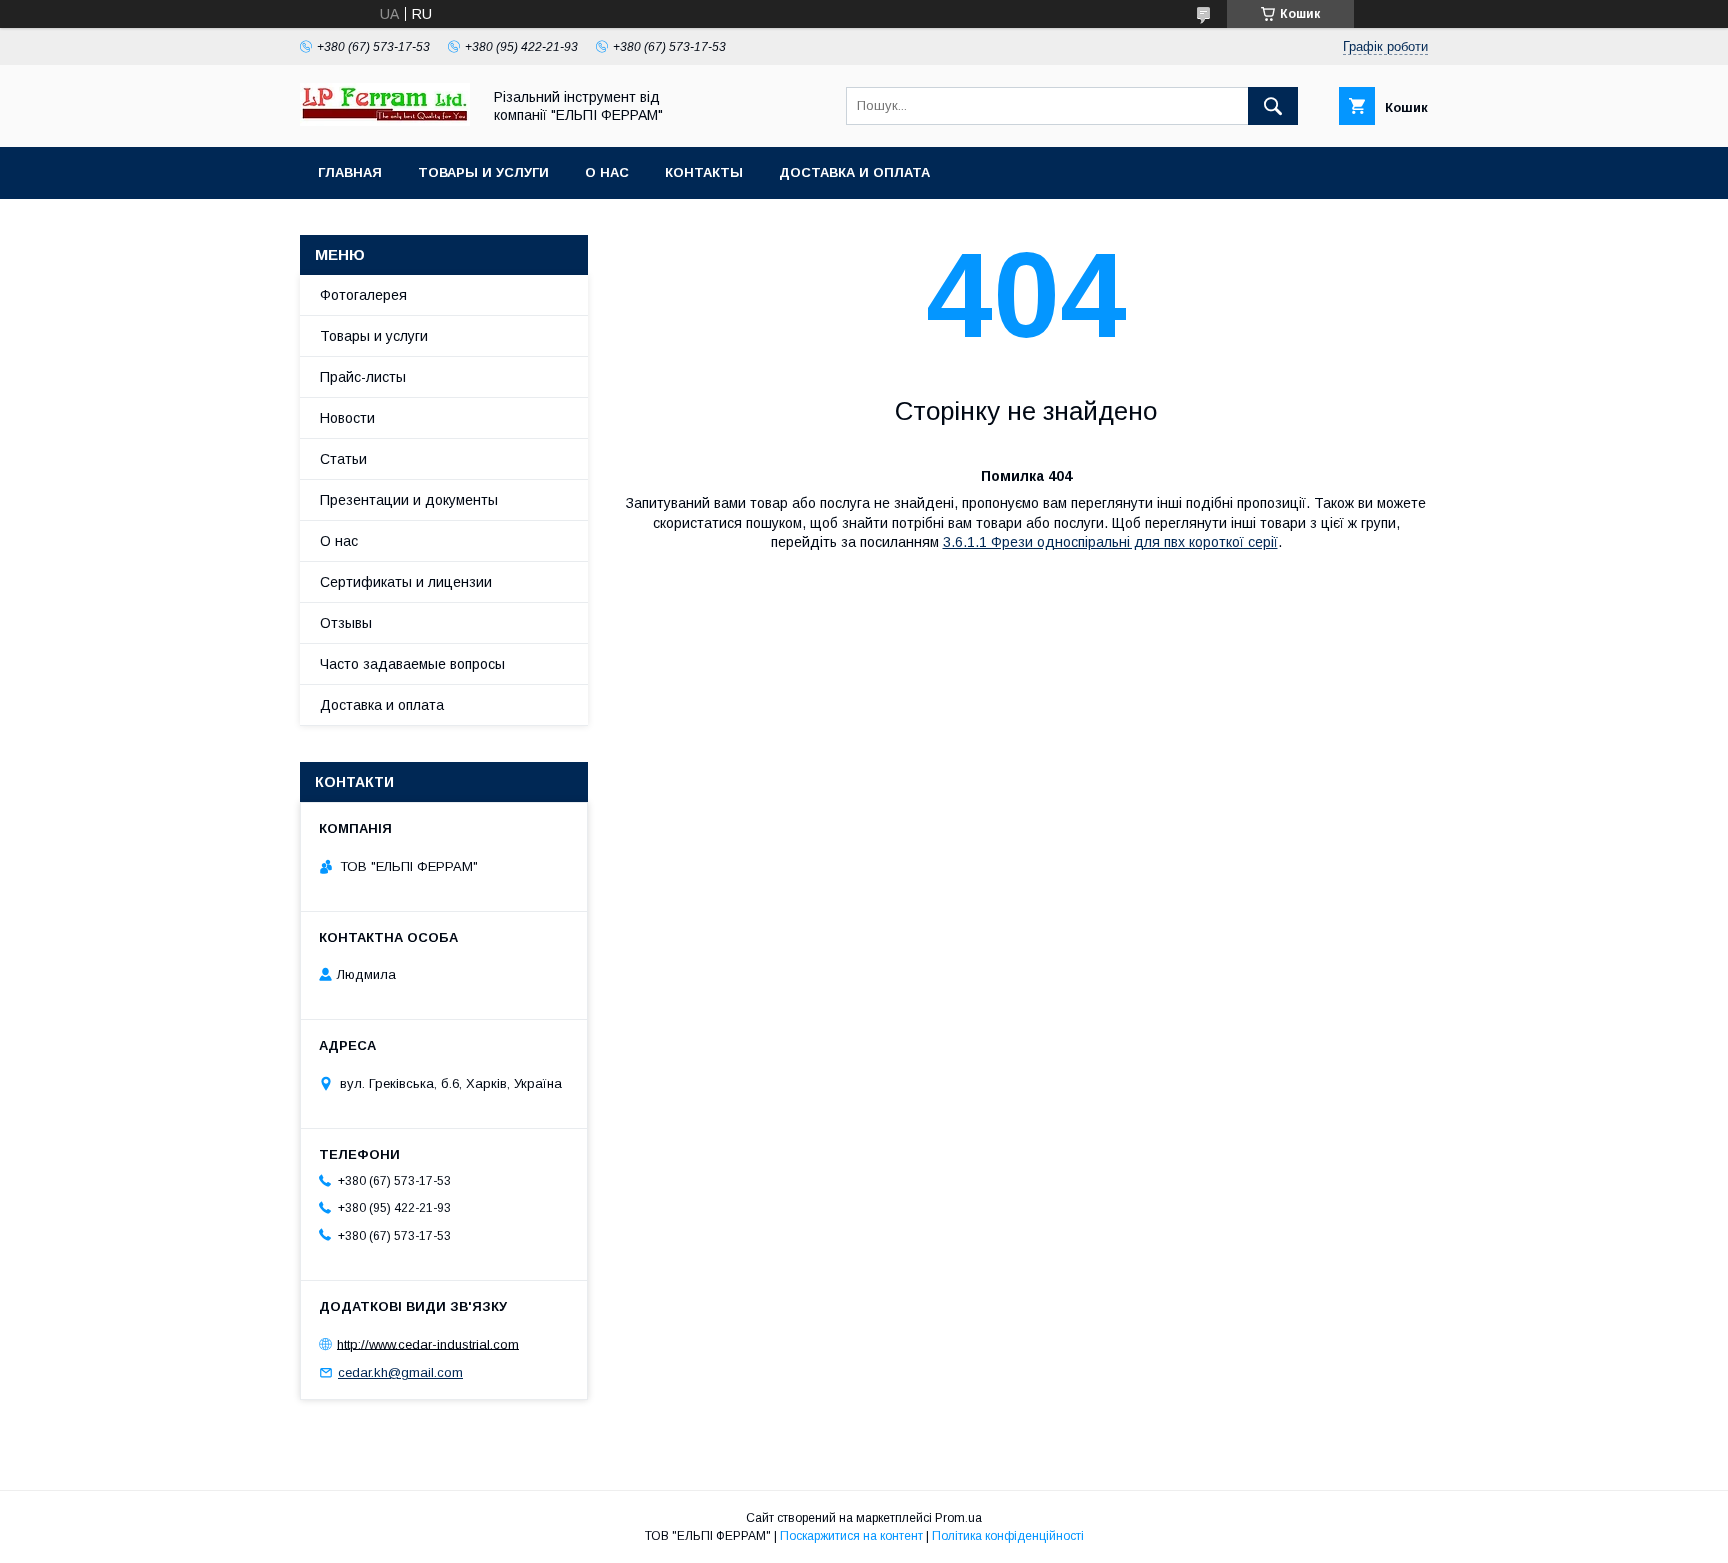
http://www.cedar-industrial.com (428, 1343)
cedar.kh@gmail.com (400, 1372)
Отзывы (346, 623)
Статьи (343, 459)
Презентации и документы (409, 500)
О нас (607, 172)
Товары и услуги (483, 172)
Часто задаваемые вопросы (412, 664)
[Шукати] (1273, 106)
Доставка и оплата (854, 172)
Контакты (704, 172)
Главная (350, 172)
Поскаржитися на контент (851, 1536)
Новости (347, 418)
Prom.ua (958, 1518)
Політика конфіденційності (1008, 1536)
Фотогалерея (363, 295)
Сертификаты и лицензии (406, 582)
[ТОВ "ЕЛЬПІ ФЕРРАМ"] (385, 121)
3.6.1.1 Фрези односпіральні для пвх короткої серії (1110, 542)
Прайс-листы (363, 377)
